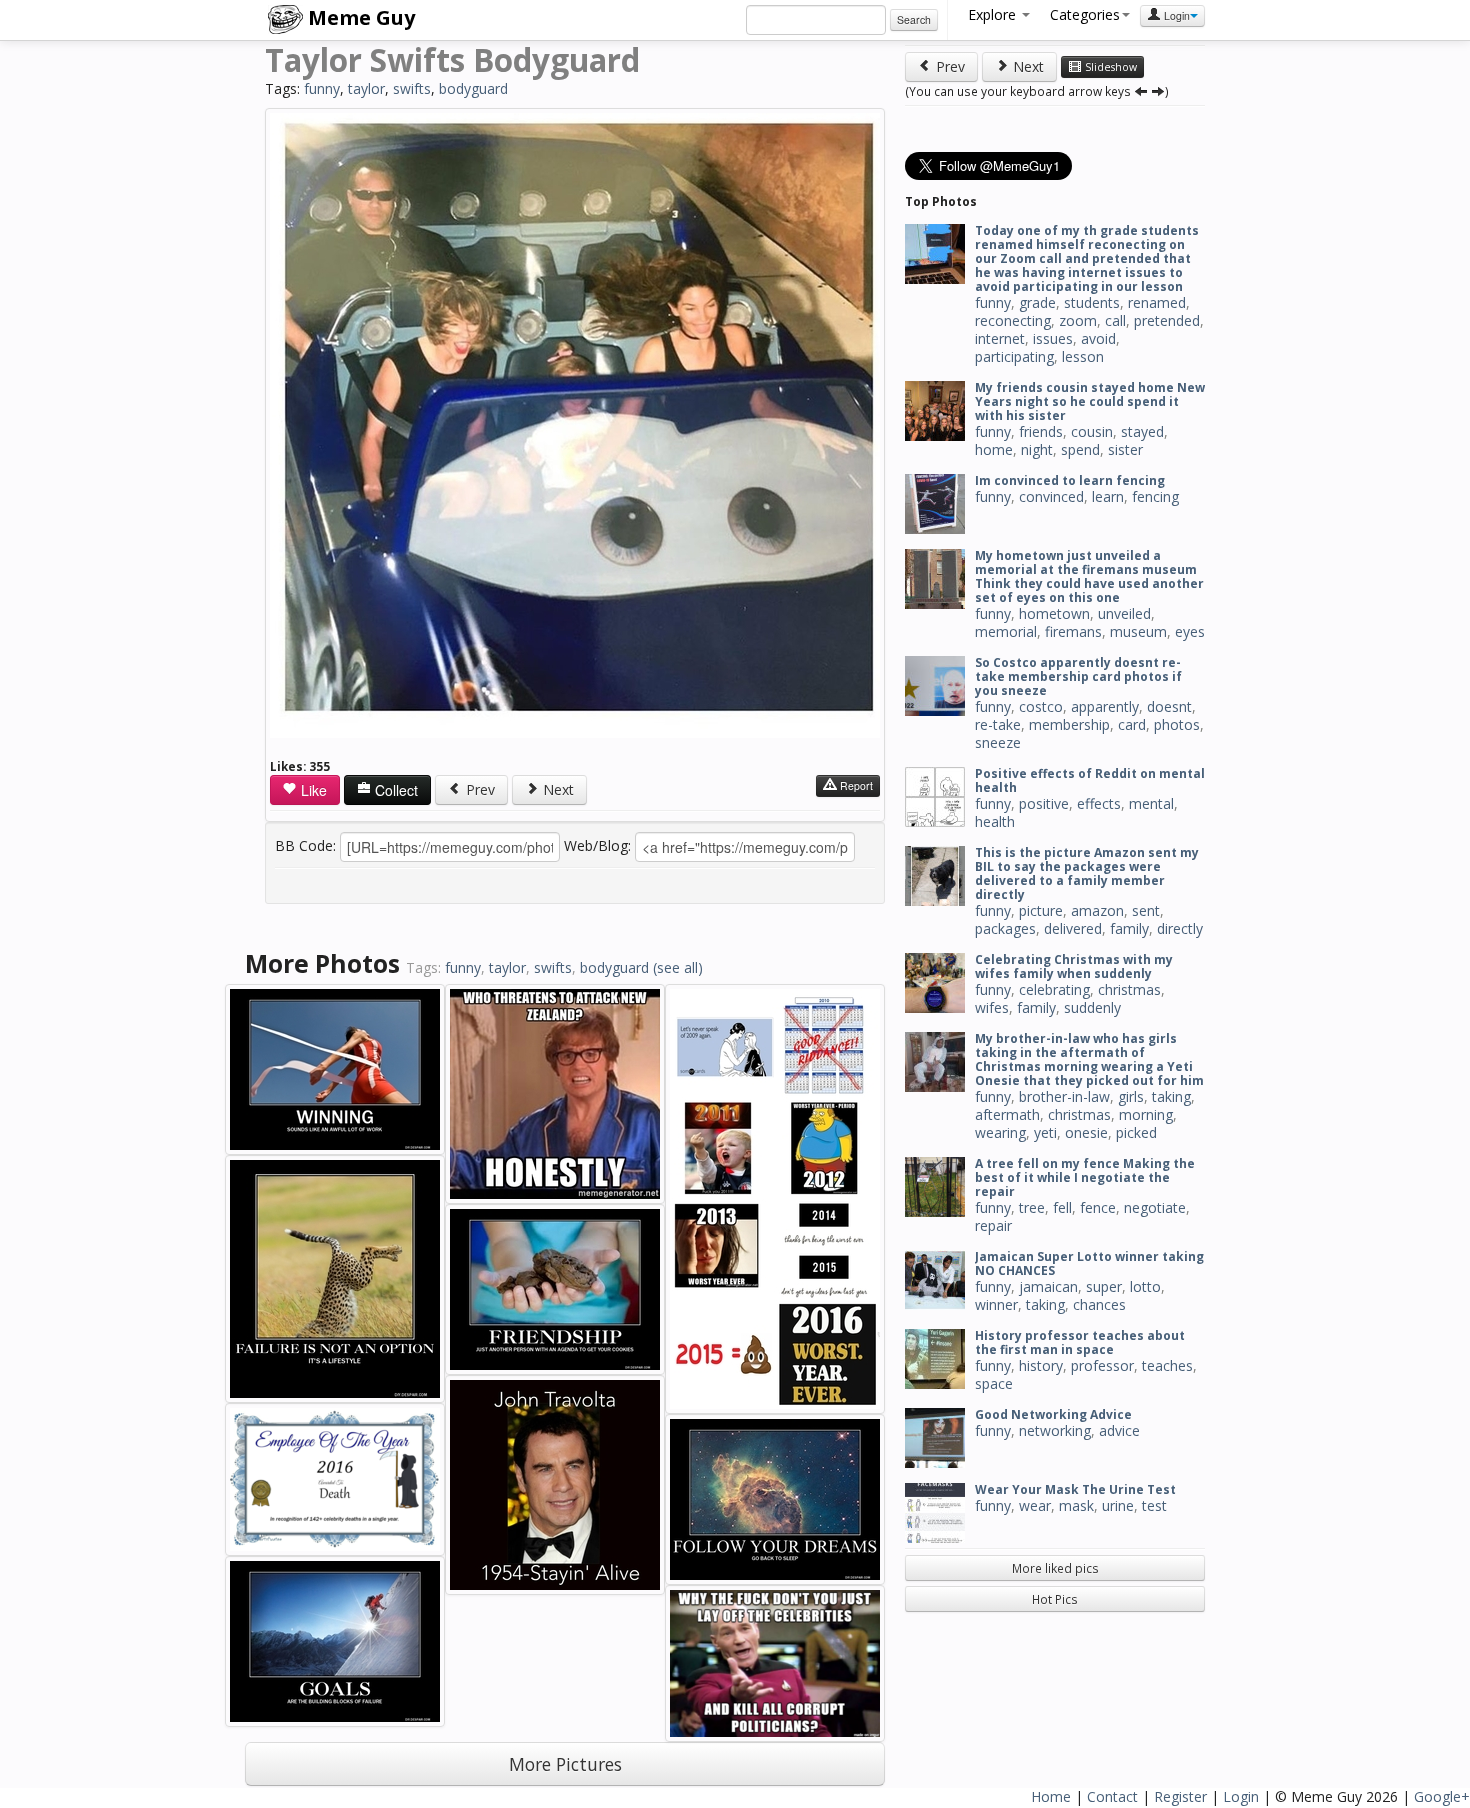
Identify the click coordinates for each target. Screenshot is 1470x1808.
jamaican (1048, 1286)
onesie (1086, 1132)
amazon (1097, 910)
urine (1118, 1505)
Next (556, 789)
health (995, 821)
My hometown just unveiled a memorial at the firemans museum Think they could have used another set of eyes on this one (1089, 576)
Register (1180, 1796)
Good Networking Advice (1053, 1414)
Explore (994, 14)
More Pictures (565, 1764)
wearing (1000, 1132)
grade (1037, 302)
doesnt (1169, 706)
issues (1053, 338)
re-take (998, 724)
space (994, 1383)
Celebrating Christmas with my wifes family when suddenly (1074, 966)
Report (855, 785)
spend (1080, 449)
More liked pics (1055, 1568)
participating (1014, 356)
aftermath (1007, 1114)
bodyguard (473, 88)
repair (993, 1225)
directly (1180, 928)
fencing (1155, 496)
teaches (1167, 1365)
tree (1032, 1207)
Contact (1112, 1796)
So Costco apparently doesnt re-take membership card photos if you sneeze (1078, 676)
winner (996, 1304)
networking (1055, 1430)
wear (1035, 1505)
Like (312, 790)
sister (1125, 449)
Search (914, 19)
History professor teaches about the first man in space (1080, 1342)
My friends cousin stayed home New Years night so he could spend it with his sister (1090, 401)
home (994, 449)
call (1115, 320)
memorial (1006, 631)
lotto (1145, 1286)
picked (1136, 1132)
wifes (992, 1007)
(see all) (678, 967)
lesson (1083, 356)
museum (1138, 631)
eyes (1190, 631)
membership (1069, 724)
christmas (1129, 989)
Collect (394, 790)
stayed (1142, 431)
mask (1076, 1505)
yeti (1045, 1132)
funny (322, 88)
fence (1098, 1207)
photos (1177, 724)
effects (1099, 803)
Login (1175, 15)
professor (1102, 1365)
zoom (1078, 320)
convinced (1051, 496)
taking (1171, 1096)
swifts (412, 88)
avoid (1098, 338)
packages (1005, 928)
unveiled (1124, 613)
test (1154, 1505)
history (1041, 1365)
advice (1119, 1430)
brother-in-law (1064, 1096)
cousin (1092, 431)
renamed (1157, 302)
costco (1041, 706)
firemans (1073, 631)
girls (1131, 1096)
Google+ (1442, 1796)
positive (1044, 803)
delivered (1073, 928)
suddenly (1092, 1007)
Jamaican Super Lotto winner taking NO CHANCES (1089, 1263)
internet (1000, 338)
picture (1041, 910)
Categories (1085, 14)
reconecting (1013, 320)
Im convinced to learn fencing (1070, 480)
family (1129, 928)
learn (1108, 496)
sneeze (998, 742)
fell (1062, 1207)
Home (1051, 1796)
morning (1146, 1114)
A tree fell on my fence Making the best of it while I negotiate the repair (1085, 1177)
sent (1146, 910)
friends (1041, 431)
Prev (478, 789)
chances (1099, 1304)
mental (1151, 803)
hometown (1054, 613)
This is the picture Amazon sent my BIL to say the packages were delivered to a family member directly (1087, 873)
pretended (1167, 320)
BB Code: (305, 845)
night (1037, 449)
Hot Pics (1055, 1599)
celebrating (1054, 989)
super (1104, 1286)
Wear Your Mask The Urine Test (1075, 1489)
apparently (1105, 706)
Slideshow (1109, 67)
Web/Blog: (597, 845)
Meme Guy (359, 17)
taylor (366, 88)
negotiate (1155, 1207)
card (1132, 724)
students (1092, 302)
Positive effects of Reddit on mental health (1090, 780)
